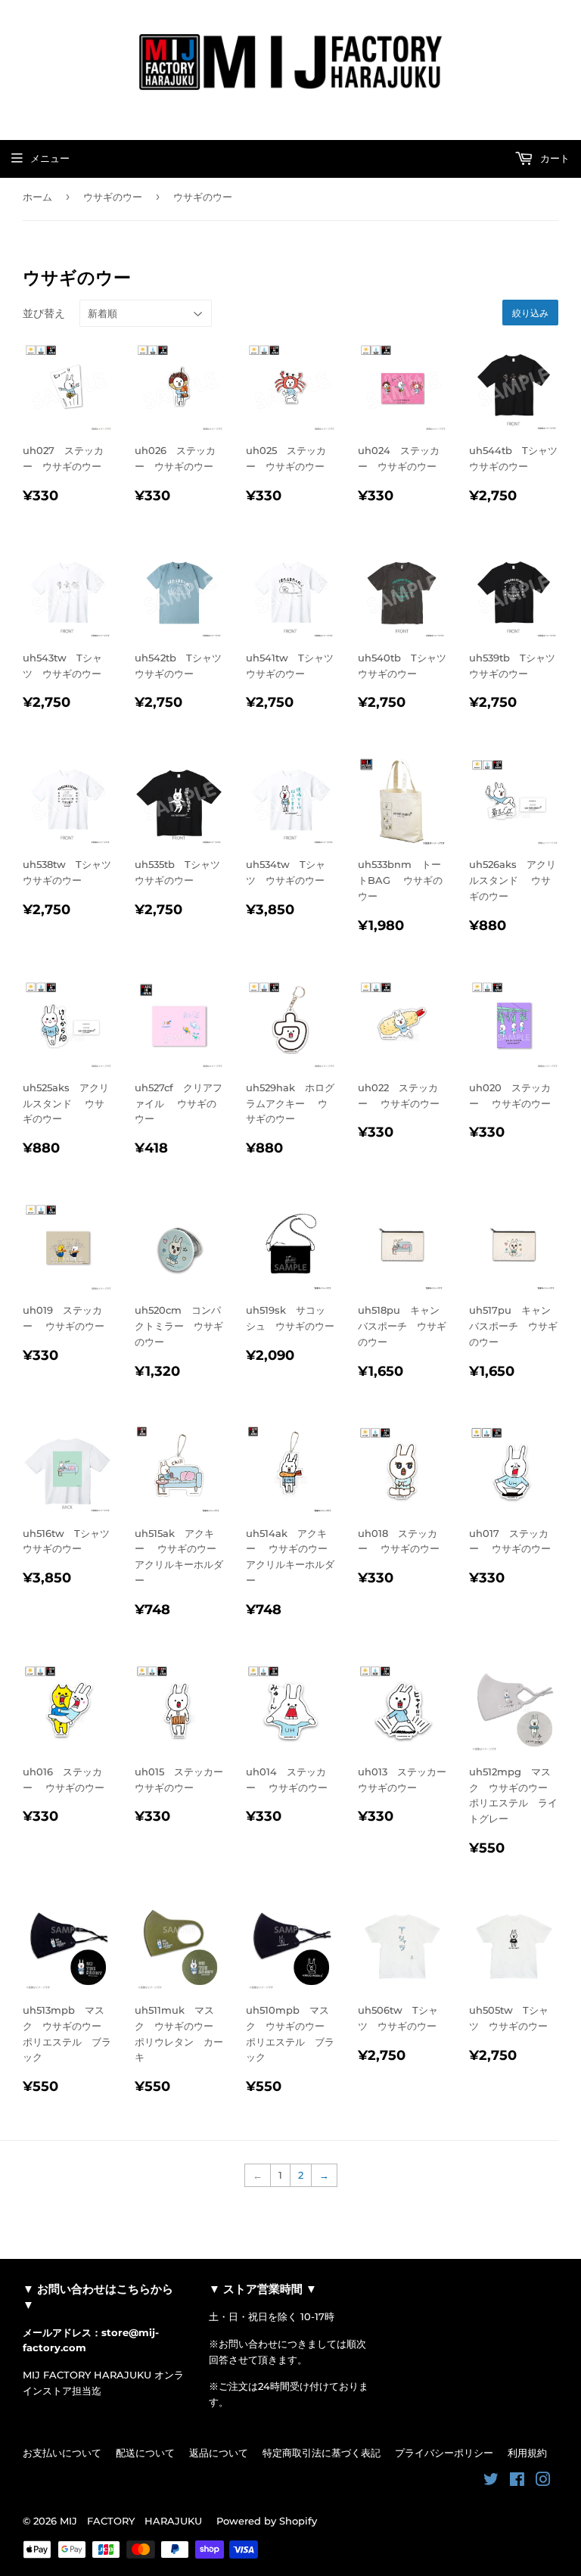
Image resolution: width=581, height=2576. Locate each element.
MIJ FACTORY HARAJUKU (131, 2521)
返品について (219, 2453)
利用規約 (527, 2453)
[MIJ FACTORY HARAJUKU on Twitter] (491, 2481)
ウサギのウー (113, 197)
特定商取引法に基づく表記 (322, 2453)
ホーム (37, 197)
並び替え (44, 313)
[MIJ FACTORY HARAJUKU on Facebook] (517, 2481)
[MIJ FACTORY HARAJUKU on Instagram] (543, 2481)
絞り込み (530, 313)
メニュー (50, 158)
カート (553, 158)
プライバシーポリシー (444, 2453)
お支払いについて (62, 2453)
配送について (145, 2453)
